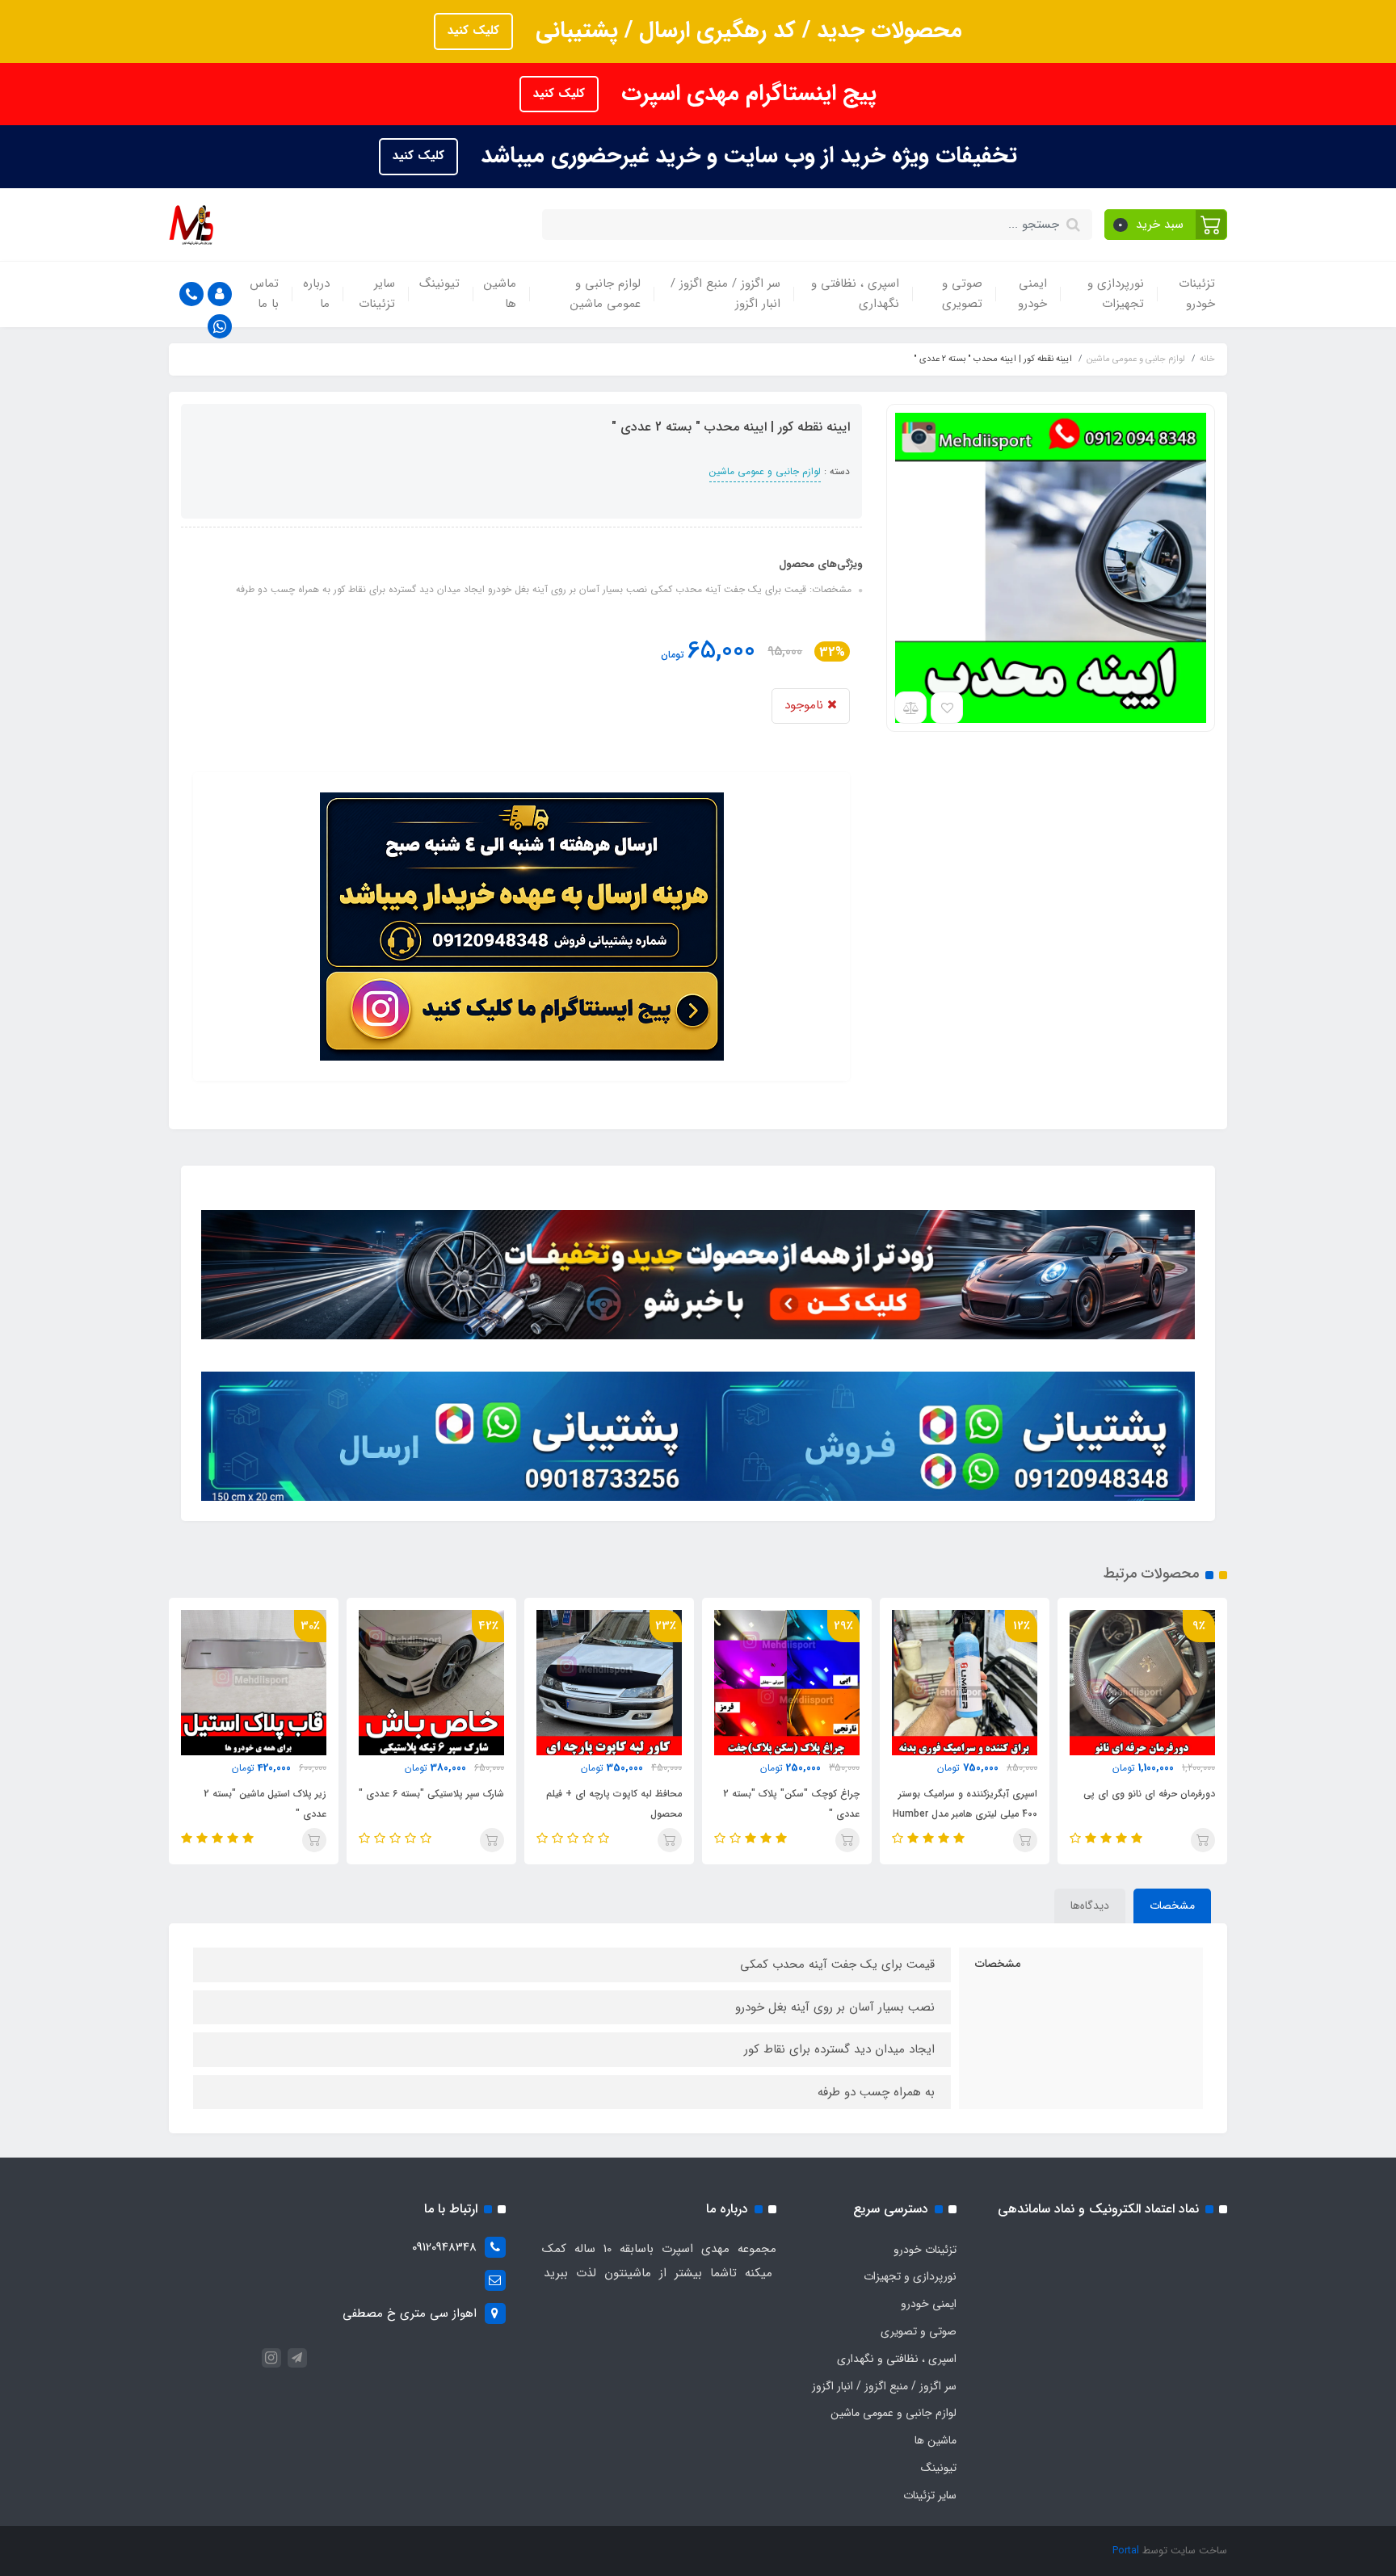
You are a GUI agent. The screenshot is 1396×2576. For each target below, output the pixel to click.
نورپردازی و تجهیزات (1116, 294)
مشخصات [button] (1172, 1906)
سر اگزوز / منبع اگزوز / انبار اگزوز (725, 294)
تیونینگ (439, 284)
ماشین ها (500, 294)
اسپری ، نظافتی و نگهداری (855, 294)
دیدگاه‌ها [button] (1090, 1906)
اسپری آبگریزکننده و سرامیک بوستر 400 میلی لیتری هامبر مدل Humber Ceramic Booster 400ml (965, 1814)
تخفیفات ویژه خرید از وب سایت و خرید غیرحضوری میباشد (746, 156)
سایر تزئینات (377, 294)
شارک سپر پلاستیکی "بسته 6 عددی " (431, 1794)
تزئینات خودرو (1197, 294)
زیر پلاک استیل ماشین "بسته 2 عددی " (265, 1804)
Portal (1126, 2551)
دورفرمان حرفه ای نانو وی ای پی (1149, 1794)
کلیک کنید (473, 31)
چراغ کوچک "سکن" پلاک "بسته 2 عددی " (791, 1804)
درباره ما (316, 294)
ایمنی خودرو (1032, 294)
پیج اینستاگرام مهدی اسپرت (746, 94)
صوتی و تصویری (962, 294)
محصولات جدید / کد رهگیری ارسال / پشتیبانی (746, 31)
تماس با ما (264, 294)
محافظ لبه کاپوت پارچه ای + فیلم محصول (614, 1804)
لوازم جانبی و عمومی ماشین (605, 294)
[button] (1166, 225)
